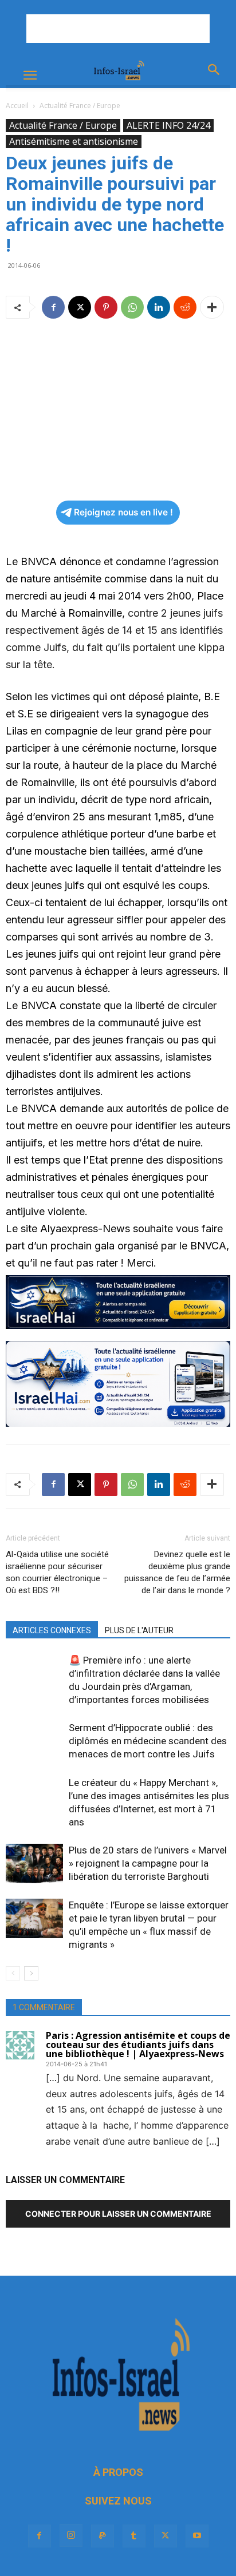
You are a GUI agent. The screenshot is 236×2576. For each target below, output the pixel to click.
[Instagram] (71, 2535)
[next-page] (31, 1973)
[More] (212, 307)
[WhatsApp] (132, 307)
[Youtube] (197, 2536)
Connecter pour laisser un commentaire (118, 2214)
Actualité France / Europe (80, 106)
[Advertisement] (118, 29)
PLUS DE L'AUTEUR (139, 1630)
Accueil (17, 106)
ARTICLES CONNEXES (52, 1630)
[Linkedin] (159, 307)
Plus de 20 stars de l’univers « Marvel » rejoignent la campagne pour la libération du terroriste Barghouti (148, 1863)
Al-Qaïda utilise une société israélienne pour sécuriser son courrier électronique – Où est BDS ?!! (57, 1572)
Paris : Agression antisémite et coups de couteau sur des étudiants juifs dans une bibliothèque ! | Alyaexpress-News (138, 2045)
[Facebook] (53, 307)
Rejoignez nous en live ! (123, 512)
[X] (80, 307)
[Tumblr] (134, 2536)
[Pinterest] (106, 307)
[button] (30, 76)
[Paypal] (103, 2536)
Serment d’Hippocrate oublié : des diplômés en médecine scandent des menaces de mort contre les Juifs (148, 1741)
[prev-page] (13, 1973)
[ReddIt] (185, 307)
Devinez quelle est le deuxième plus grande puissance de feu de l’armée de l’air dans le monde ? (177, 1572)
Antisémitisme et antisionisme (74, 141)
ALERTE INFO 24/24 (168, 125)
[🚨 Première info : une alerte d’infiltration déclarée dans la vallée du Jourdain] (34, 1674)
